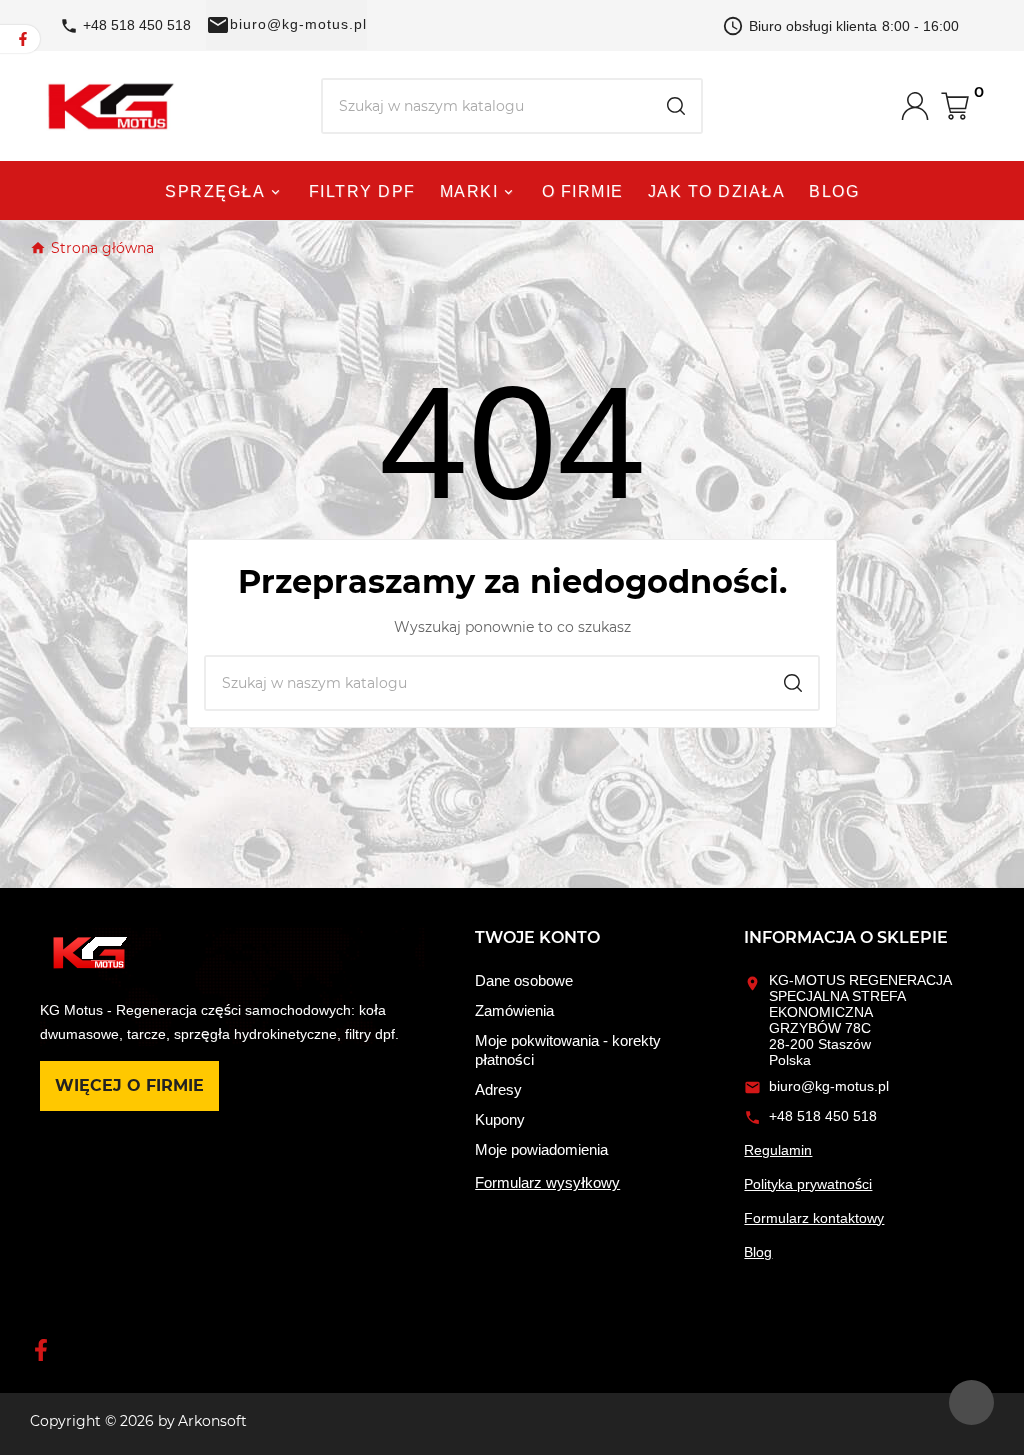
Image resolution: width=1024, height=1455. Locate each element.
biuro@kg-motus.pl (298, 24)
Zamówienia (514, 1010)
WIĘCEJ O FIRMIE (129, 1085)
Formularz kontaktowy (814, 1218)
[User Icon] (921, 106)
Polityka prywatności (808, 1184)
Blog (758, 1252)
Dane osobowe (524, 980)
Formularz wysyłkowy (547, 1182)
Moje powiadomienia (541, 1149)
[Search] (676, 106)
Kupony (500, 1119)
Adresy (498, 1089)
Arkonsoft (212, 1421)
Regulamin (778, 1150)
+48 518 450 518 (823, 1116)
